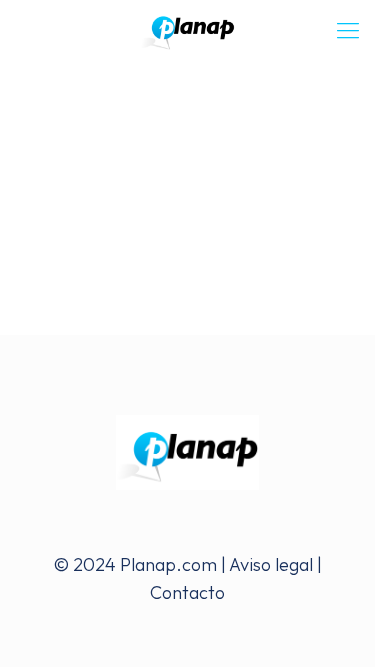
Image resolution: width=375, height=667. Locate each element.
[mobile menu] (348, 30)
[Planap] (187, 30)
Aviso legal (271, 564)
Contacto (187, 592)
